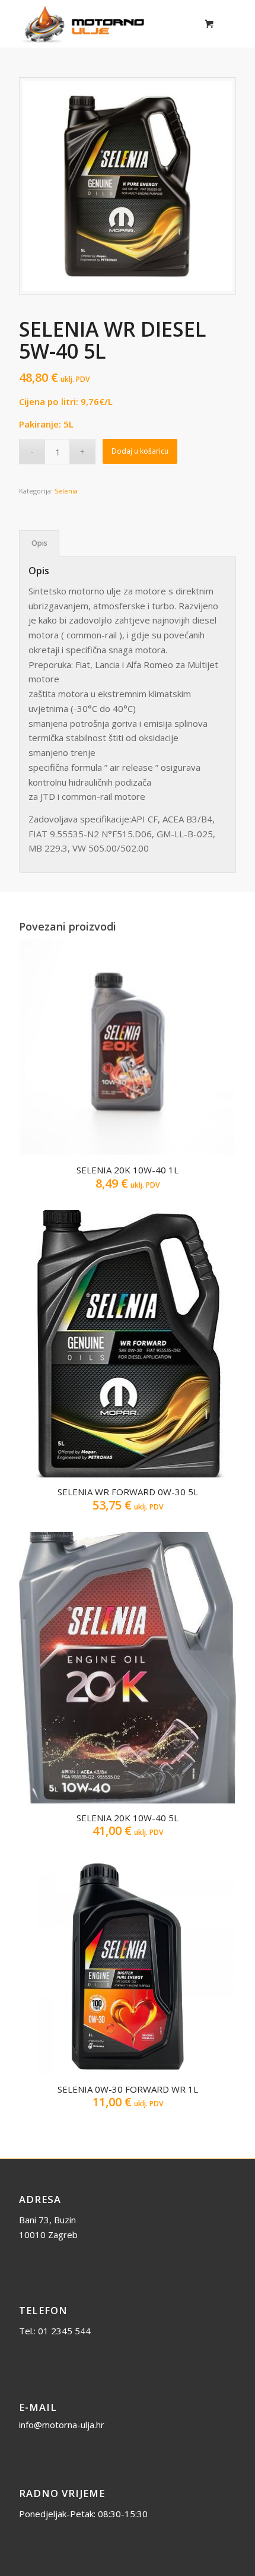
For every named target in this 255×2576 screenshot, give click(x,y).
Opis (39, 543)
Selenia (66, 491)
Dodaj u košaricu (140, 451)
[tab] (39, 544)
